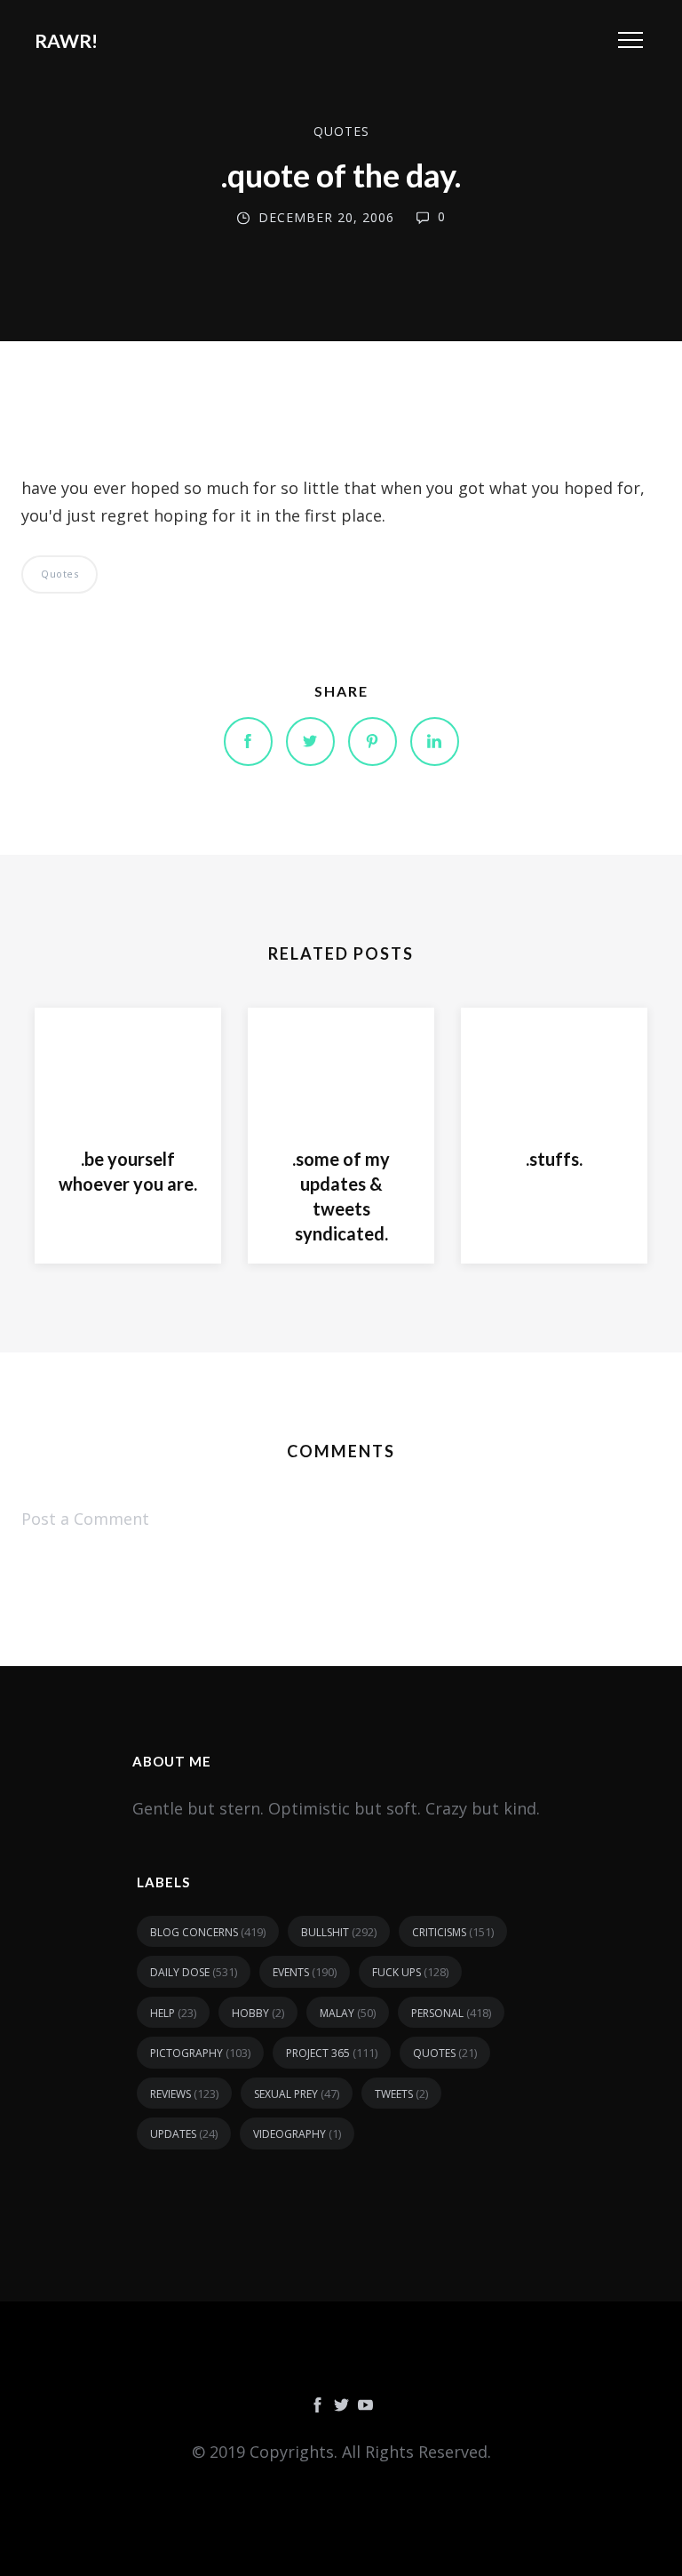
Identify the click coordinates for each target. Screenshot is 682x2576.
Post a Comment (85, 1519)
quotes (341, 131)
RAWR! (66, 40)
